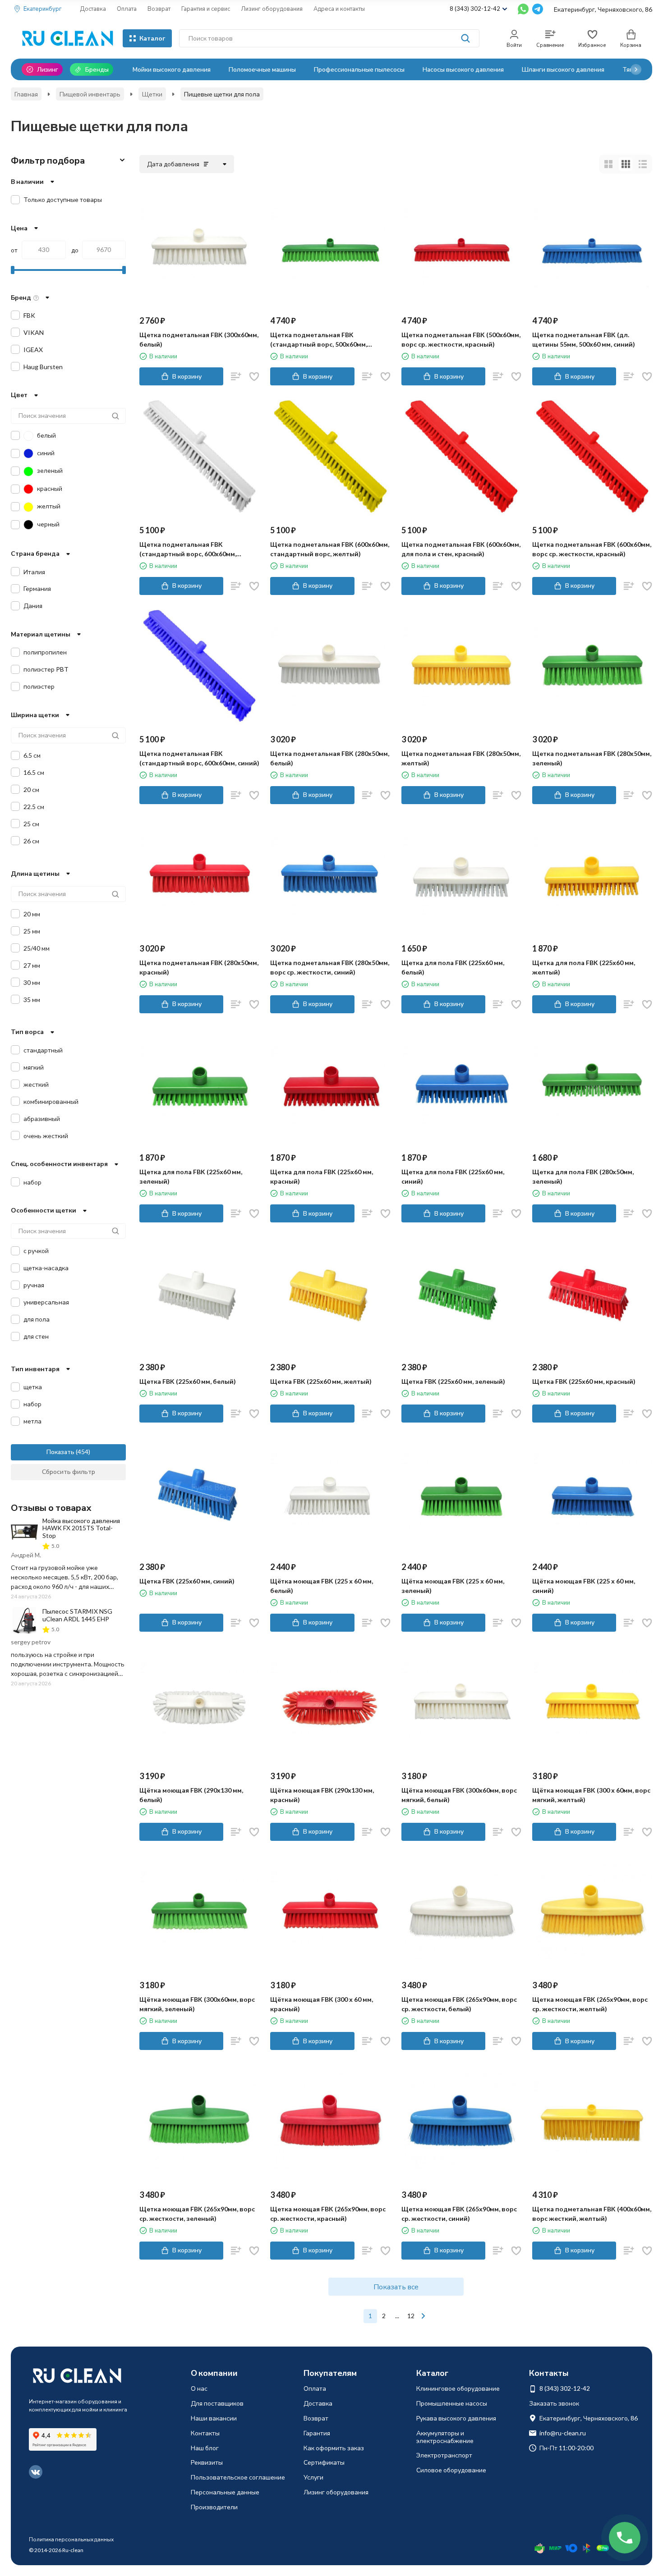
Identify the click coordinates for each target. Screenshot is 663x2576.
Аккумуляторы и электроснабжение (445, 2437)
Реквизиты (207, 2462)
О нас (199, 2388)
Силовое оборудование (451, 2470)
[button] (636, 69)
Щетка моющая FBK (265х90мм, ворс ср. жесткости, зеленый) (197, 2214)
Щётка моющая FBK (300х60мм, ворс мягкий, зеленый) (197, 2004)
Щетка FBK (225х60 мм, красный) (584, 1381)
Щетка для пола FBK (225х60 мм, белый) (453, 967)
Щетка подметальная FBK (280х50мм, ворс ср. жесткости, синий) (330, 967)
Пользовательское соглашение (238, 2477)
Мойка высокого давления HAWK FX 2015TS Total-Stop (81, 1528)
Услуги (313, 2477)
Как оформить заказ (334, 2448)
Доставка (93, 9)
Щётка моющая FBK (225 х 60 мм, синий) (584, 1586)
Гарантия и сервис (206, 9)
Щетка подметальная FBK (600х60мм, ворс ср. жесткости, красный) (592, 549)
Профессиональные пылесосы (359, 69)
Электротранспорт (444, 2455)
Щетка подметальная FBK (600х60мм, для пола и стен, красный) (461, 549)
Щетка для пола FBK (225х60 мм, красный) (322, 1176)
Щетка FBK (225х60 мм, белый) (188, 1381)
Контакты (205, 2433)
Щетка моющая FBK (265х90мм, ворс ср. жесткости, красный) (328, 2214)
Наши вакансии (214, 2418)
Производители (214, 2507)
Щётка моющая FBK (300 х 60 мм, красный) (322, 2004)
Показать (60, 1452)
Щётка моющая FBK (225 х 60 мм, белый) (322, 1586)
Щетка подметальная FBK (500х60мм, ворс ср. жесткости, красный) (461, 339)
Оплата (127, 9)
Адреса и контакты (339, 9)
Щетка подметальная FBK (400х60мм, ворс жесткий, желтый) (592, 2214)
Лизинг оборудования (272, 9)
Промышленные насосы (452, 2403)
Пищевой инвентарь (90, 94)
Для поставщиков (217, 2403)
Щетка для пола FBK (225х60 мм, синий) (453, 1176)
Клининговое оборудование (458, 2388)
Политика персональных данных (71, 2539)
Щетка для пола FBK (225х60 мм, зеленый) (191, 1176)
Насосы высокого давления (463, 69)
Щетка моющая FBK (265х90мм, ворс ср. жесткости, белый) (459, 2004)
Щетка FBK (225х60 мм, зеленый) (453, 1381)
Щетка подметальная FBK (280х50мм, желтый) (461, 758)
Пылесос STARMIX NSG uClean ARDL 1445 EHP (77, 1615)
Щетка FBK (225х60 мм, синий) (187, 1581)
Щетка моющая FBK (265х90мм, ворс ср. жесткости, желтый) (590, 2004)
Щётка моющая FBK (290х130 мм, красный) (322, 1795)
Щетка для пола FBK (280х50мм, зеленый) (583, 1176)
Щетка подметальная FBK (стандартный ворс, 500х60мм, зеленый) (319, 340)
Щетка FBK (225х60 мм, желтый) (321, 1381)
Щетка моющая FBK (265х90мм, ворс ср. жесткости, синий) (459, 2214)
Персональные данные (225, 2492)
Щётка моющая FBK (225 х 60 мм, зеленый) (453, 1586)
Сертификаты (324, 2462)
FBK (29, 315)
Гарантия (317, 2433)
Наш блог (205, 2448)
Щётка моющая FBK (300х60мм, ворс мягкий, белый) (459, 1795)
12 (411, 2316)
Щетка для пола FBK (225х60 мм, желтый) (584, 967)
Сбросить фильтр (69, 1471)
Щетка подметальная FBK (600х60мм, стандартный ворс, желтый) (330, 549)
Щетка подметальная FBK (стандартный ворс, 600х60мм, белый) (188, 549)
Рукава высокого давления (456, 2418)
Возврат (159, 9)
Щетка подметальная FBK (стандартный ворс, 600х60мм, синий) (199, 758)
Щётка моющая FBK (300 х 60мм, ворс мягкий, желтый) (591, 1795)
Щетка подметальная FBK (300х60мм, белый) (199, 339)
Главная (26, 94)
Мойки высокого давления (172, 69)
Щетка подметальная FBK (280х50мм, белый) (330, 758)
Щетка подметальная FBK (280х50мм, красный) (199, 967)
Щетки (152, 94)
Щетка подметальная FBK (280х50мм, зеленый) (592, 758)
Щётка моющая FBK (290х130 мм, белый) (191, 1795)
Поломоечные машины (262, 69)
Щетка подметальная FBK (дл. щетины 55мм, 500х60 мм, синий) (584, 339)
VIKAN (34, 332)
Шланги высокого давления (563, 69)
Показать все (396, 2286)
